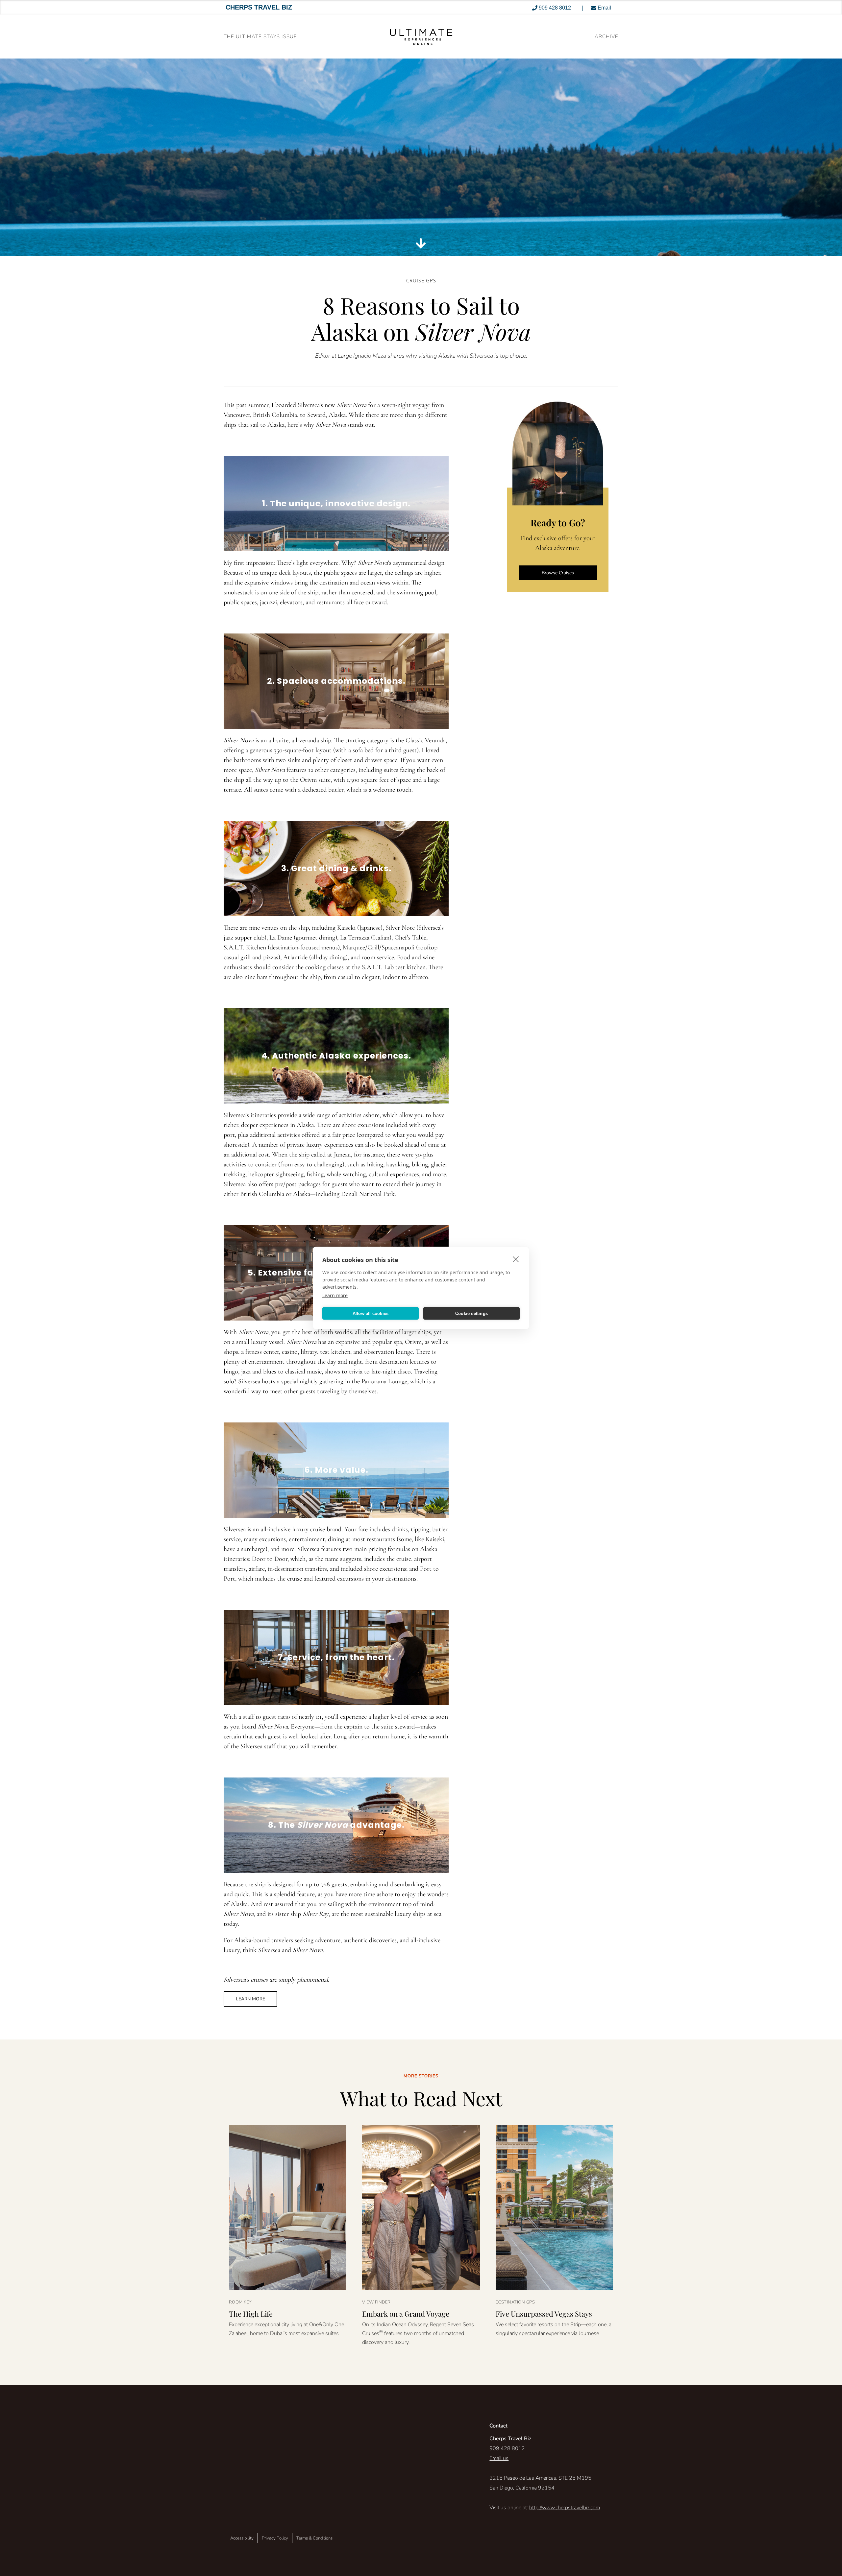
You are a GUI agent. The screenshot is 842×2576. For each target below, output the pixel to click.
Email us (499, 2458)
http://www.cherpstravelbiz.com (565, 2508)
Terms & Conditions (314, 2538)
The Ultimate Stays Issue (260, 36)
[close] (516, 1259)
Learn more (335, 1295)
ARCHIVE (607, 36)
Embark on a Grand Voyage (406, 2314)
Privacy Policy (275, 2538)
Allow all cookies (371, 1313)
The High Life (251, 2314)
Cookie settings (471, 1313)
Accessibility (242, 2538)
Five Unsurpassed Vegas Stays (544, 2314)
